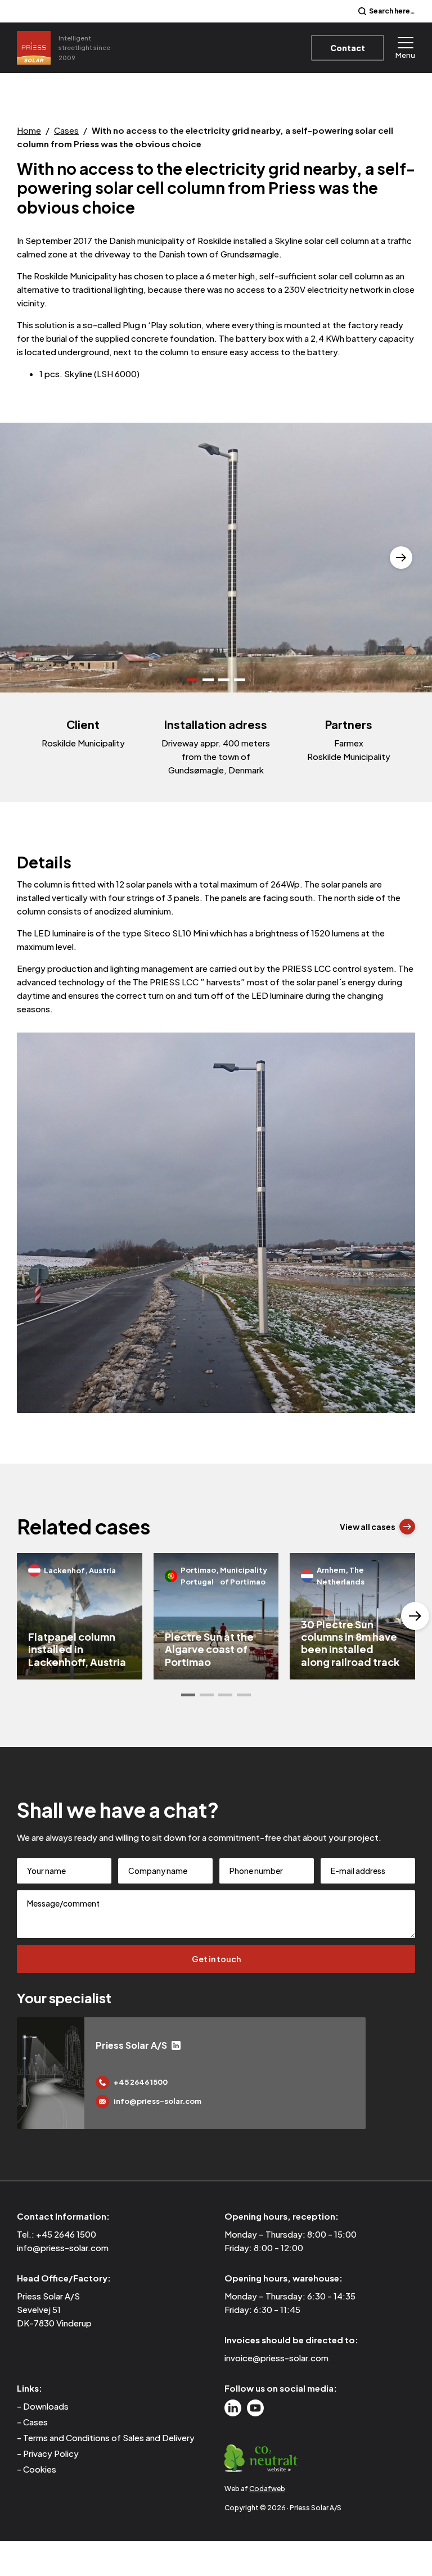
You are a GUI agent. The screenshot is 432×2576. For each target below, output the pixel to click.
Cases (66, 130)
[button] (31, 558)
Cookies (40, 2469)
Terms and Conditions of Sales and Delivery (109, 2437)
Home (29, 130)
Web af (255, 2489)
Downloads (46, 2406)
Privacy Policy (51, 2453)
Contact (348, 48)
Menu (405, 55)
